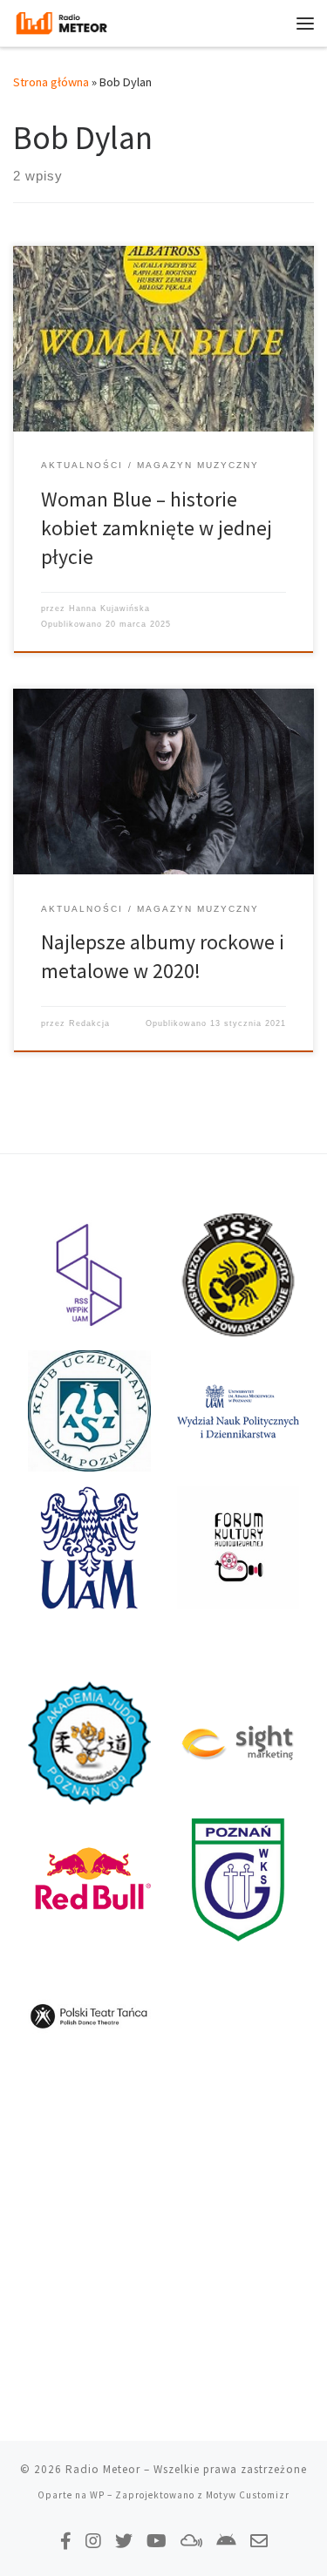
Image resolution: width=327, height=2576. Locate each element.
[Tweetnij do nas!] (124, 2541)
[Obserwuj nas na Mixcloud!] (191, 2541)
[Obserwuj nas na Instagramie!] (93, 2541)
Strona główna (51, 82)
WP (97, 2495)
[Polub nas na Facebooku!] (66, 2541)
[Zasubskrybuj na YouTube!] (157, 2541)
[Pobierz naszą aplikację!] (226, 2541)
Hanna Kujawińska (109, 608)
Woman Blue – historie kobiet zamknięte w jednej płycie (157, 528)
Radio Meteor (103, 2469)
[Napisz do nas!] (259, 2541)
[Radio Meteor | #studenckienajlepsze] (61, 21)
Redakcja (89, 1023)
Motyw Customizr (248, 2495)
